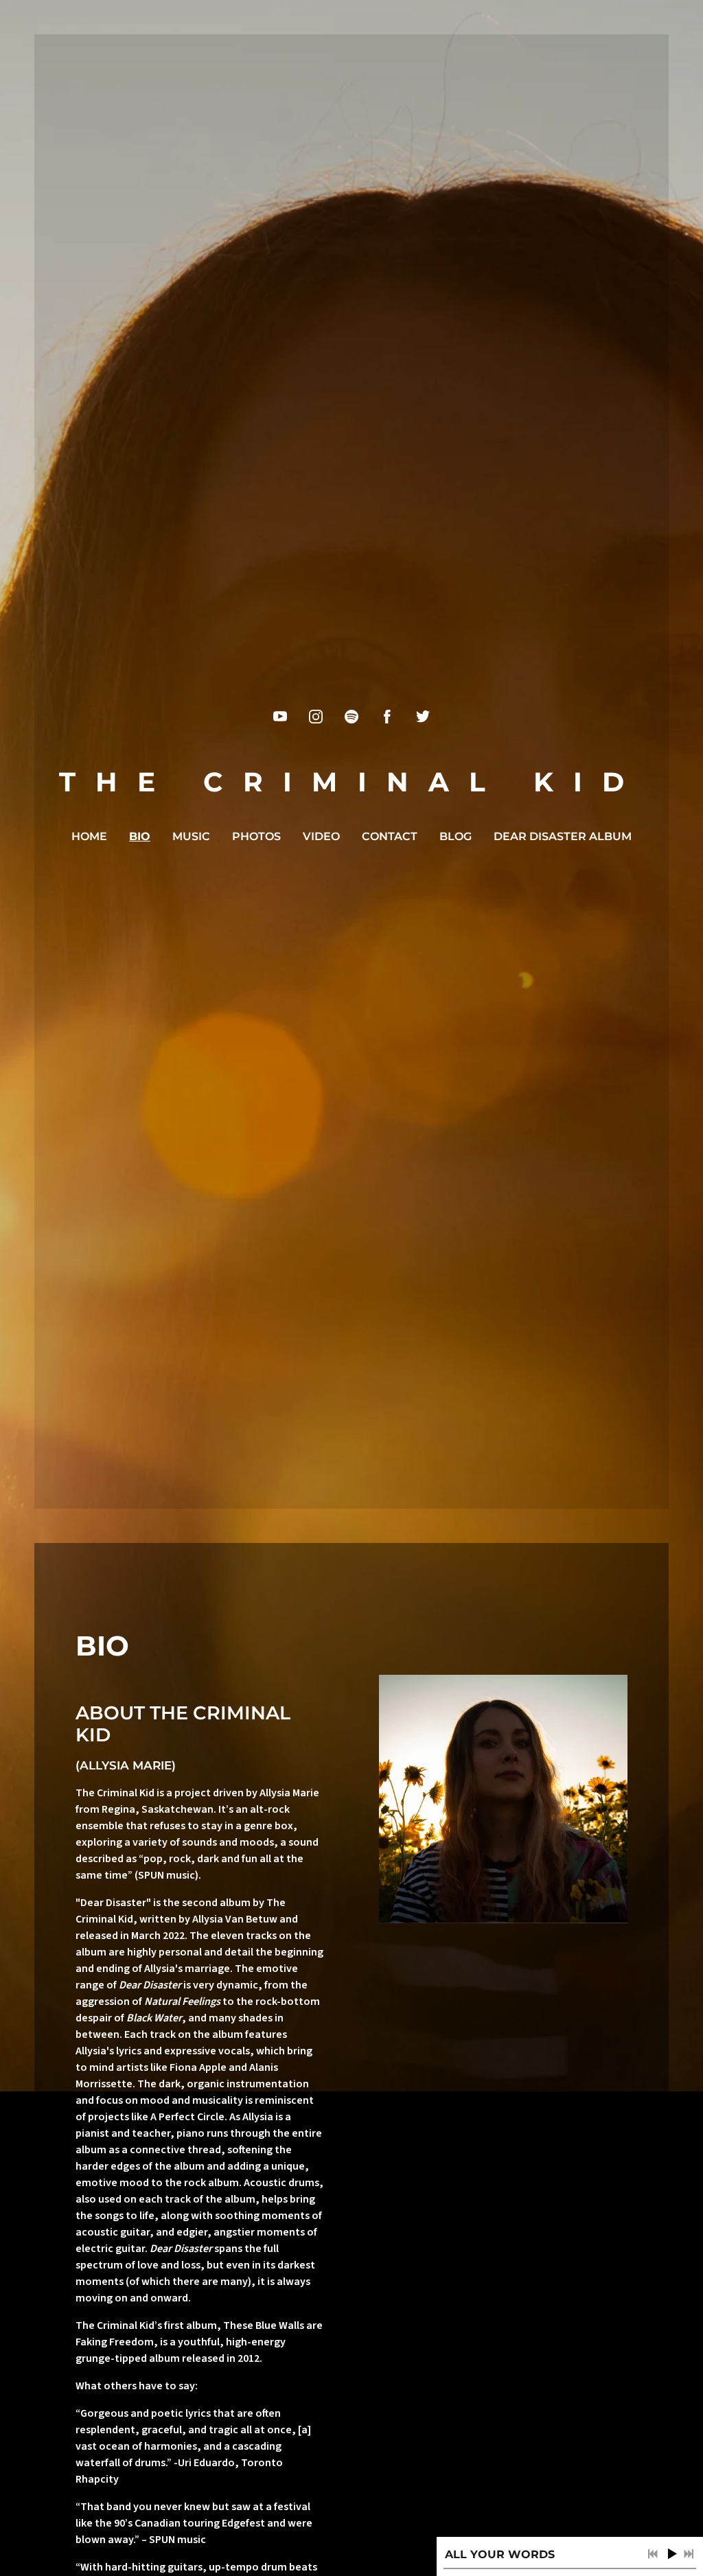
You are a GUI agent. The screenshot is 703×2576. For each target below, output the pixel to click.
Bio (140, 836)
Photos (256, 836)
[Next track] (689, 2554)
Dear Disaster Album (563, 836)
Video (321, 836)
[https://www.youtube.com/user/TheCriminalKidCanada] (280, 717)
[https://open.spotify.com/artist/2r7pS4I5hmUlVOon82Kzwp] (351, 717)
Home (89, 836)
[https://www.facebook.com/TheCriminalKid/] (387, 717)
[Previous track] (653, 2554)
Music (191, 836)
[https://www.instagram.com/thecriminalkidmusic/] (316, 717)
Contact (390, 836)
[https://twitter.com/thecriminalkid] (423, 717)
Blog (456, 836)
